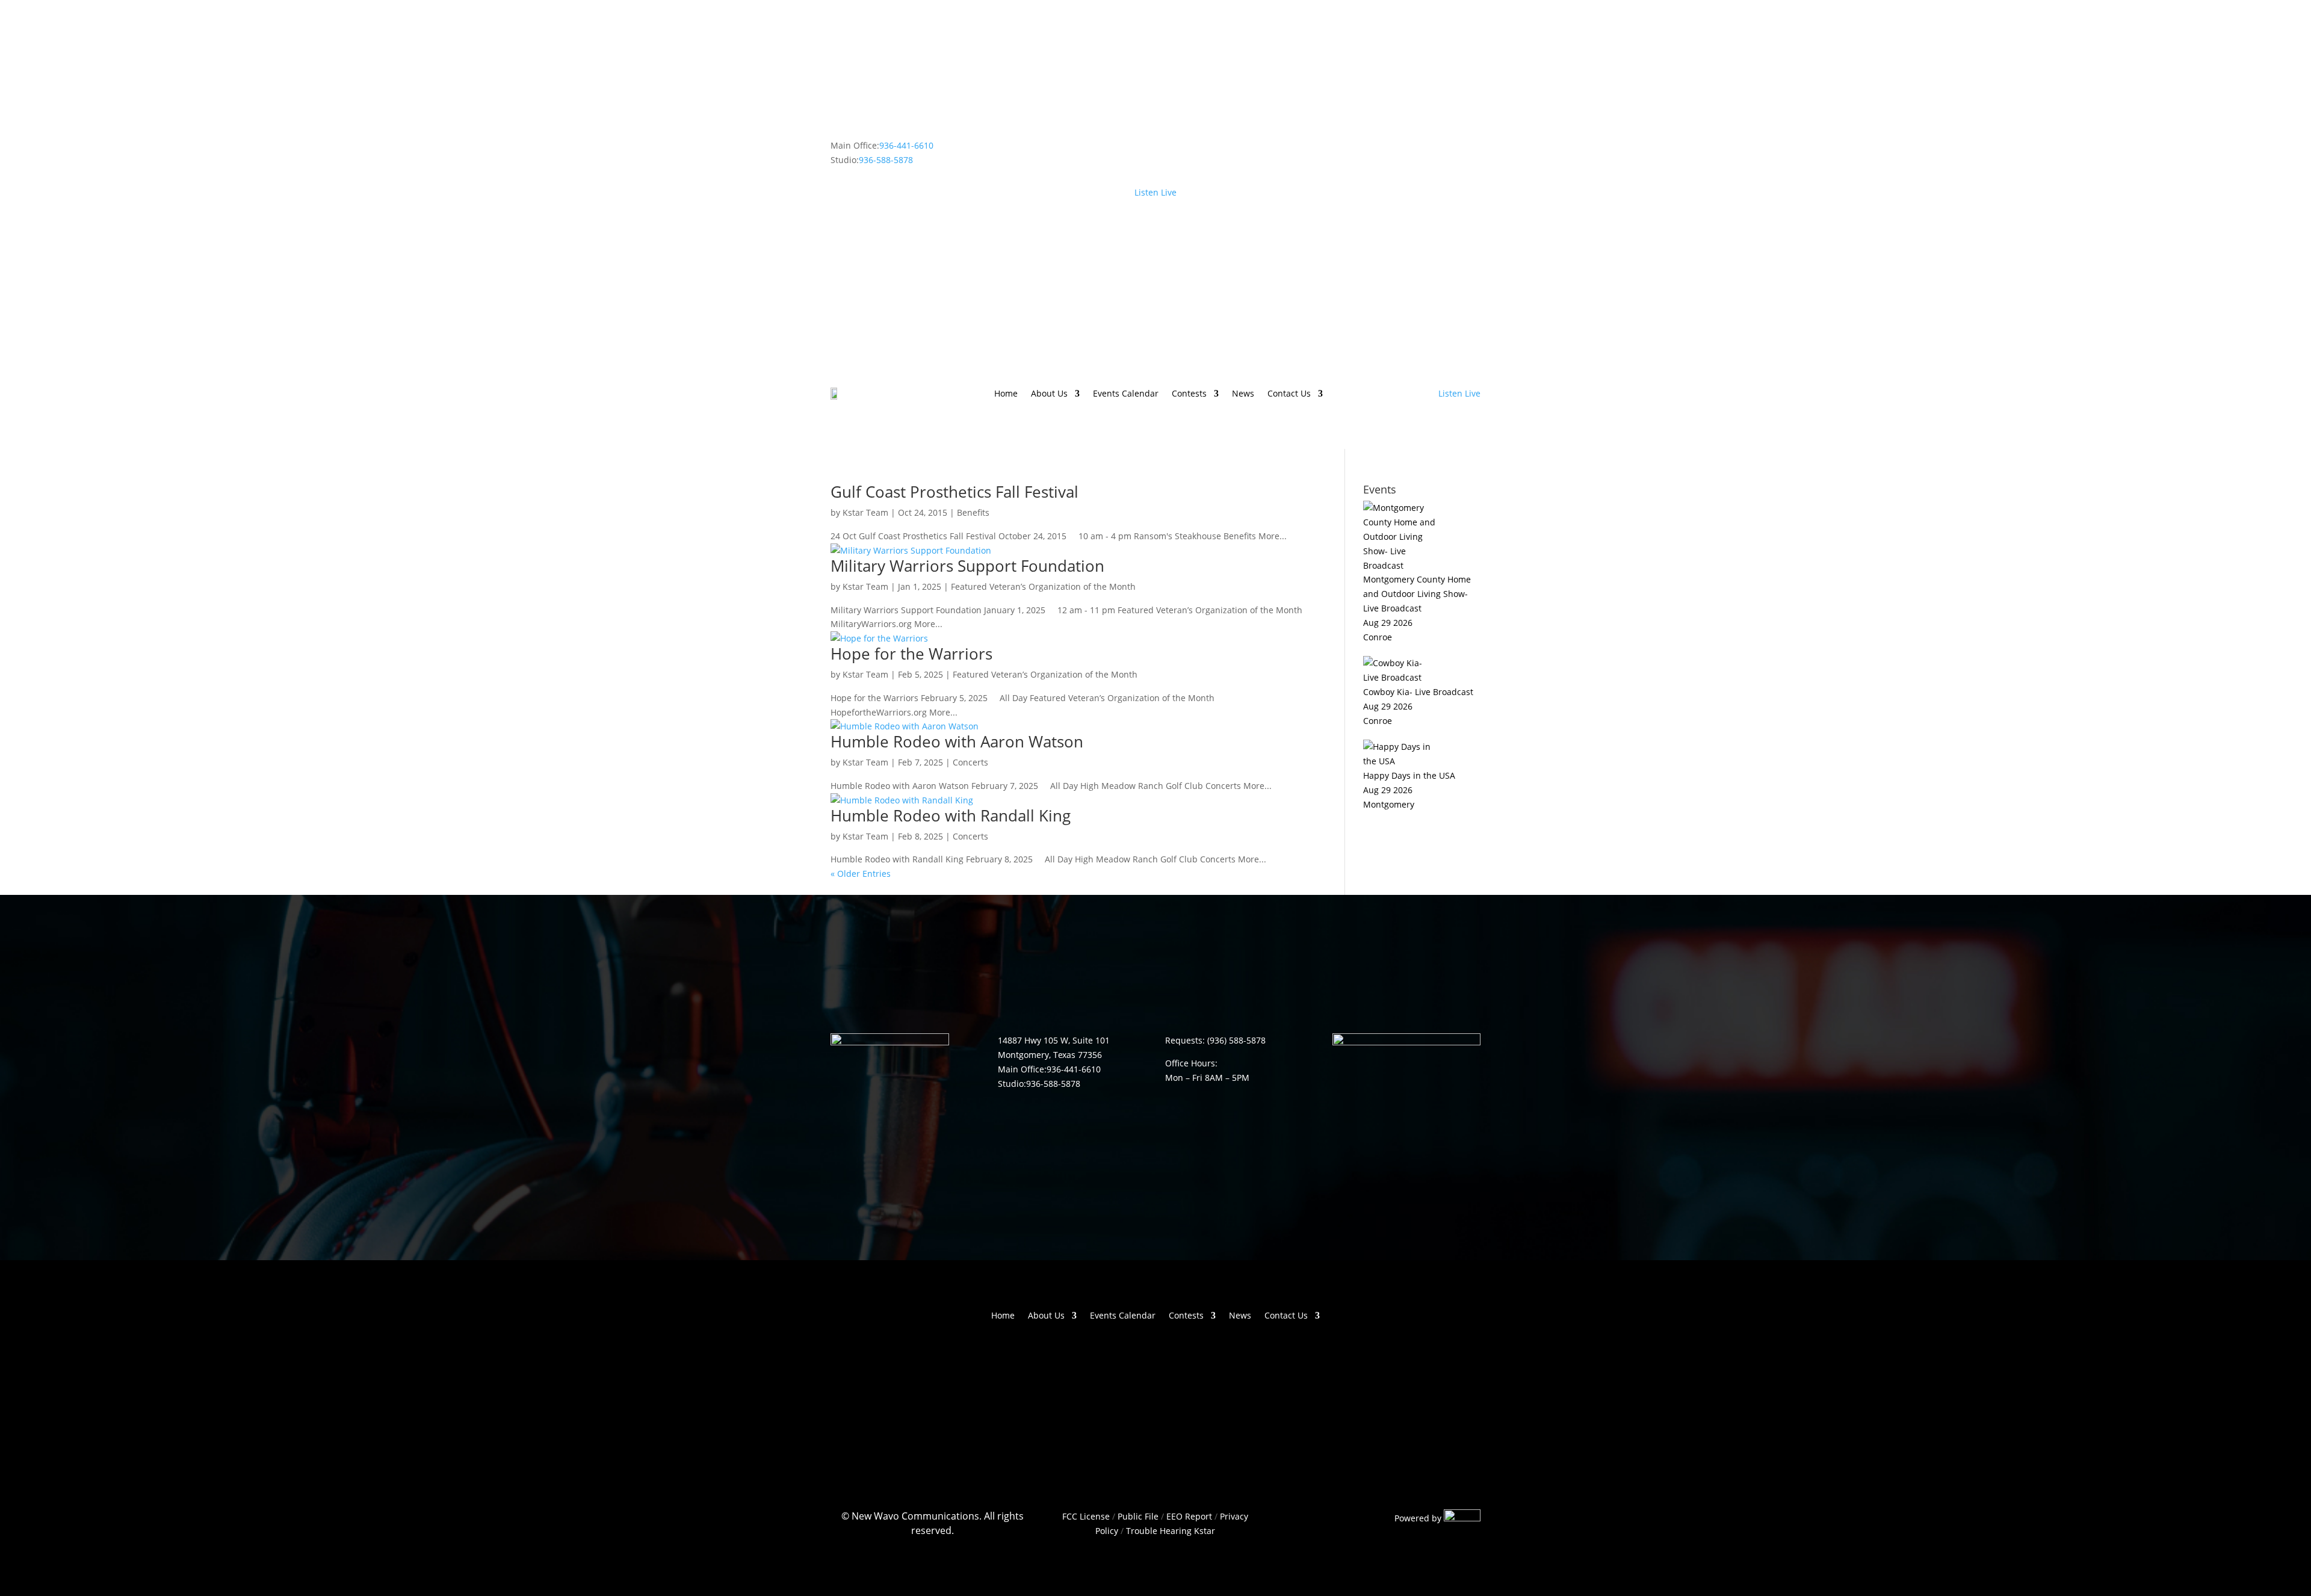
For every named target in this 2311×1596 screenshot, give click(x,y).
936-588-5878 (886, 160)
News (1243, 394)
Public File (1138, 1516)
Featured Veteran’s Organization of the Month (1043, 586)
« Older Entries (861, 874)
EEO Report (1188, 1516)
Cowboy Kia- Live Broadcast (1418, 692)
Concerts (970, 762)
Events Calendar (1126, 394)
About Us (1049, 394)
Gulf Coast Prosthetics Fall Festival (954, 492)
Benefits (973, 512)
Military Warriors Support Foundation (967, 566)
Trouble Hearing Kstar (1171, 1531)
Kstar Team (865, 512)
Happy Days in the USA (1409, 775)
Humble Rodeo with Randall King (951, 815)
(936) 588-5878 (1236, 1040)
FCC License (1086, 1516)
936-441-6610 (906, 145)
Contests (1189, 394)
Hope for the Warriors (911, 654)
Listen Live (1155, 192)
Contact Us (1289, 394)
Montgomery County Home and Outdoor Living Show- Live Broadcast (1417, 594)
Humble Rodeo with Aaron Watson (957, 741)
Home (1006, 394)
